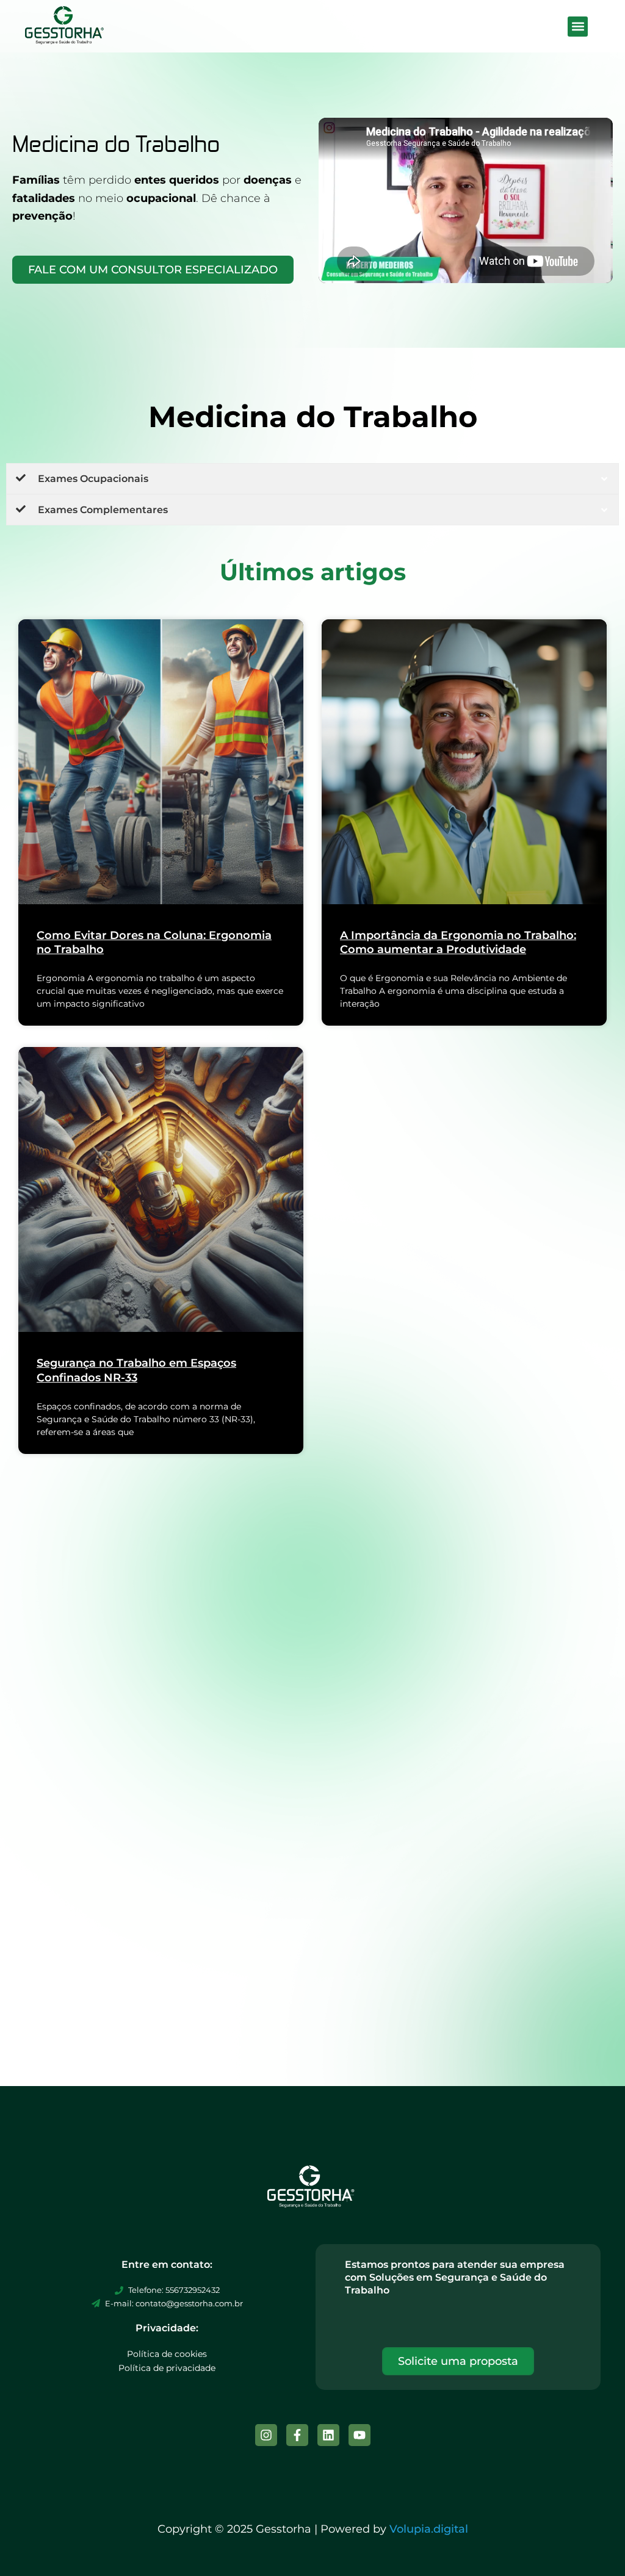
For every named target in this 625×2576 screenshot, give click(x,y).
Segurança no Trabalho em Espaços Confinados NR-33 (136, 1370)
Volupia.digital (429, 2529)
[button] (578, 27)
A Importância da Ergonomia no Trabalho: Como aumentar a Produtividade (458, 942)
